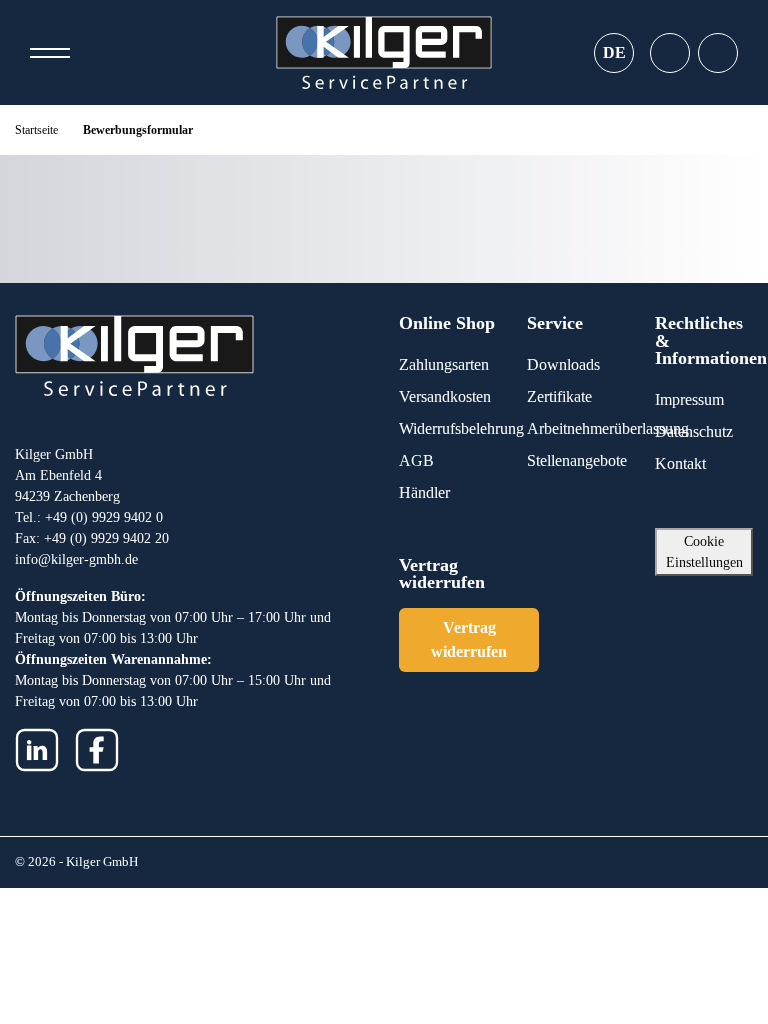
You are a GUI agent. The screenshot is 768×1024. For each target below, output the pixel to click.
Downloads (563, 364)
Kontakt (680, 463)
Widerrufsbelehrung (461, 428)
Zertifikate (559, 396)
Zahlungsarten (444, 364)
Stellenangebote (577, 460)
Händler (424, 492)
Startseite (36, 130)
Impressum (689, 399)
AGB (416, 460)
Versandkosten (445, 396)
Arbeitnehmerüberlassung (608, 428)
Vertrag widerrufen (469, 639)
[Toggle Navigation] (50, 53)
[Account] (670, 53)
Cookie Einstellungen (704, 552)
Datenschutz (694, 431)
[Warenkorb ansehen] (718, 53)
